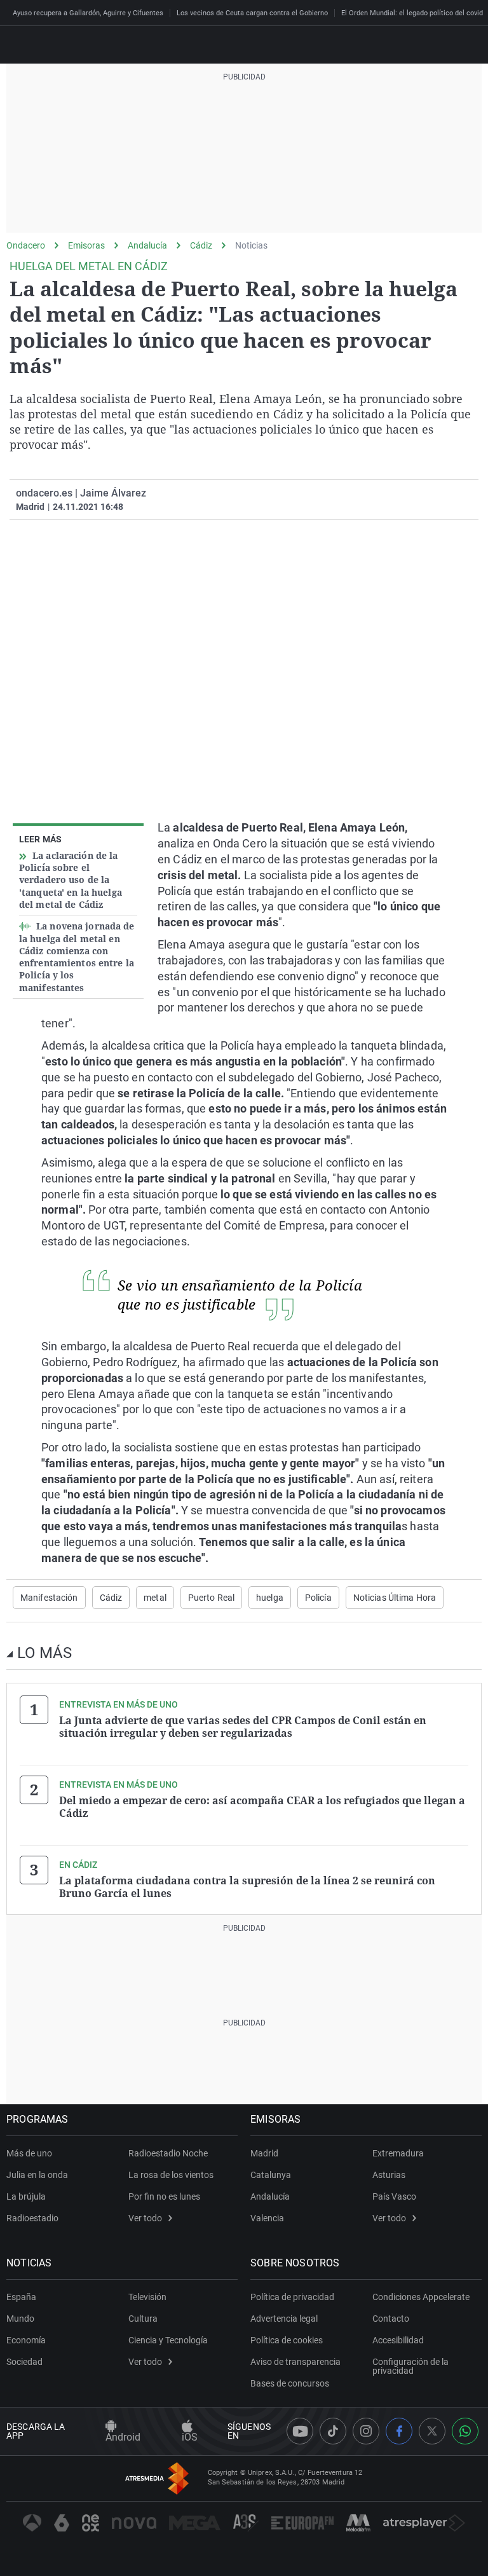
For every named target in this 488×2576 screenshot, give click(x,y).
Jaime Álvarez (113, 493)
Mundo (20, 2319)
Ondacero (26, 245)
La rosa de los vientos (171, 2175)
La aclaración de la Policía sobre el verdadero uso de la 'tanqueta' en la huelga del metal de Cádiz (71, 880)
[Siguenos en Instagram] (366, 2431)
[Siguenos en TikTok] (333, 2431)
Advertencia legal (284, 2319)
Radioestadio (32, 2218)
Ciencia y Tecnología (168, 2340)
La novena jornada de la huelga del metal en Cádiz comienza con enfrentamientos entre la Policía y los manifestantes (77, 957)
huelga (270, 1598)
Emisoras (86, 245)
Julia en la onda (37, 2175)
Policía (318, 1598)
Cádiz (201, 245)
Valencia (267, 2218)
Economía (26, 2340)
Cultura (143, 2319)
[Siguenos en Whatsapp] (465, 2431)
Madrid (264, 2153)
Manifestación (49, 1598)
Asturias (389, 2175)
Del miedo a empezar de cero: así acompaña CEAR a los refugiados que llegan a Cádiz (262, 1807)
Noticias (251, 245)
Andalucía (147, 245)
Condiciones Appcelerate (421, 2297)
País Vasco (394, 2196)
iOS (190, 2437)
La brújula (26, 2196)
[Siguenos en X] (432, 2431)
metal (155, 1598)
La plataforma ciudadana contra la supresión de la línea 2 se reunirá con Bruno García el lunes (247, 1887)
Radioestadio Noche (168, 2153)
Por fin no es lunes (164, 2196)
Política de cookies (287, 2340)
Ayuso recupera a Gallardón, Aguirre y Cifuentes (88, 13)
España (21, 2297)
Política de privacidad (292, 2297)
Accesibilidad (398, 2340)
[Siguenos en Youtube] (300, 2431)
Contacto (391, 2319)
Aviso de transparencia (295, 2362)
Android (123, 2437)
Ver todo (145, 2218)
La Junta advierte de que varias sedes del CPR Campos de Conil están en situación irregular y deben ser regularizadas (243, 1727)
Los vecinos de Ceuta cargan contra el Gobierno (252, 13)
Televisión (147, 2297)
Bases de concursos (290, 2383)
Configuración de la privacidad (410, 2366)
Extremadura (398, 2153)
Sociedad (24, 2362)
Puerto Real (211, 1598)
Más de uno (29, 2153)
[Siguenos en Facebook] (399, 2431)
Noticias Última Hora (395, 1598)
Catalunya (271, 2175)
